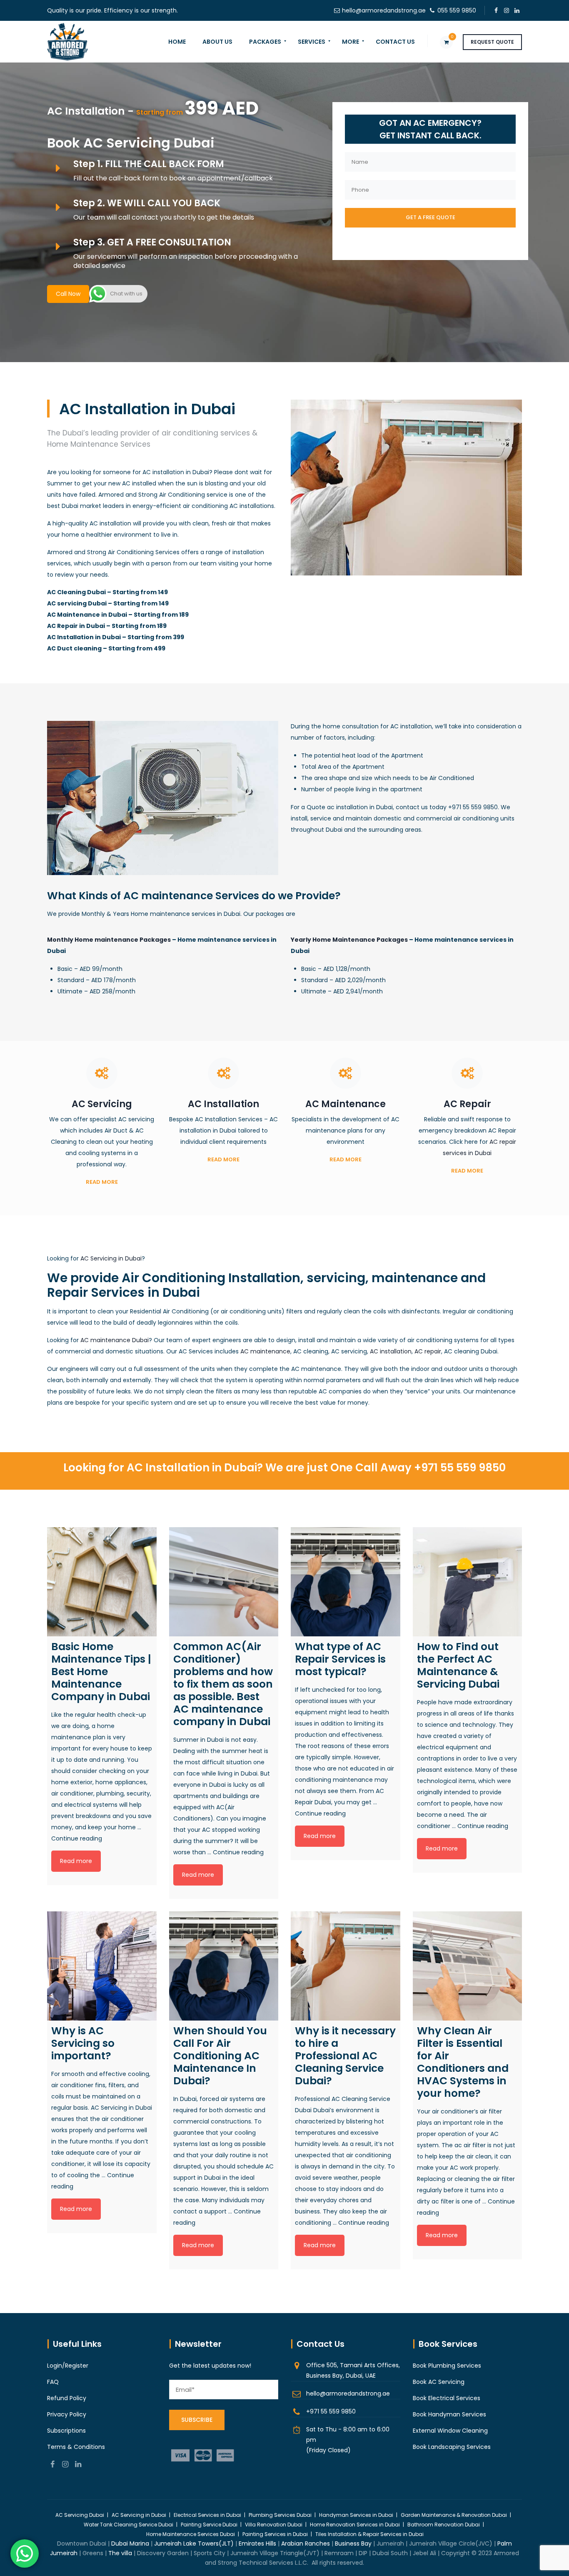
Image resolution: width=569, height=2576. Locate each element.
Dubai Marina (130, 2543)
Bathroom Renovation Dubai (444, 2525)
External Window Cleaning (450, 2431)
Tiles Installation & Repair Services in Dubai (369, 2534)
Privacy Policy (67, 2414)
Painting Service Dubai (209, 2525)
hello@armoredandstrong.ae (384, 10)
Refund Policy (67, 2398)
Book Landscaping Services (452, 2447)
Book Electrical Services (447, 2398)
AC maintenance (265, 1351)
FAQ (53, 2382)
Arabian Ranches (306, 2543)
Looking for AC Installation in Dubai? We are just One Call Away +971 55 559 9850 (284, 1468)
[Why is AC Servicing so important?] (102, 1966)
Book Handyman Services (449, 2414)
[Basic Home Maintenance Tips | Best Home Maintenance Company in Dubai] (102, 1582)
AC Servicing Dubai (80, 2515)
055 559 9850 (457, 10)
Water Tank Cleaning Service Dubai (129, 2525)
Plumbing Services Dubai (280, 2515)
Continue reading (77, 1838)
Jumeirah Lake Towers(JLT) (194, 2543)
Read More (102, 1182)
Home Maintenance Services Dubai (191, 2534)
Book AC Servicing (439, 2382)
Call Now (68, 294)
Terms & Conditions (76, 2447)
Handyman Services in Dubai (356, 2515)
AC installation (391, 1351)
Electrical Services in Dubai (207, 2515)
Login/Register (68, 2366)
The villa (120, 2553)
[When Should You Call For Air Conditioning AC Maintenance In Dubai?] (224, 1966)
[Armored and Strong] (67, 42)
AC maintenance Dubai (115, 1340)
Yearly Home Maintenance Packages (349, 940)
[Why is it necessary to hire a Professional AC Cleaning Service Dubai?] (346, 1966)
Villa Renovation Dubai (274, 2525)
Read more (76, 1861)
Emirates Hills (257, 2543)
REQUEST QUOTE (492, 42)
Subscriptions (66, 2431)
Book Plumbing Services (447, 2366)
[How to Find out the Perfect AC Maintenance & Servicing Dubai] (468, 1582)
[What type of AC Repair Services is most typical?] (346, 1582)
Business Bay (353, 2543)
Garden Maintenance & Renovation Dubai (454, 2515)
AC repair (428, 1351)
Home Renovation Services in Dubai (355, 2525)
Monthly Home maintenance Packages (109, 940)
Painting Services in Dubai (275, 2534)
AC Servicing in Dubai (111, 1258)
